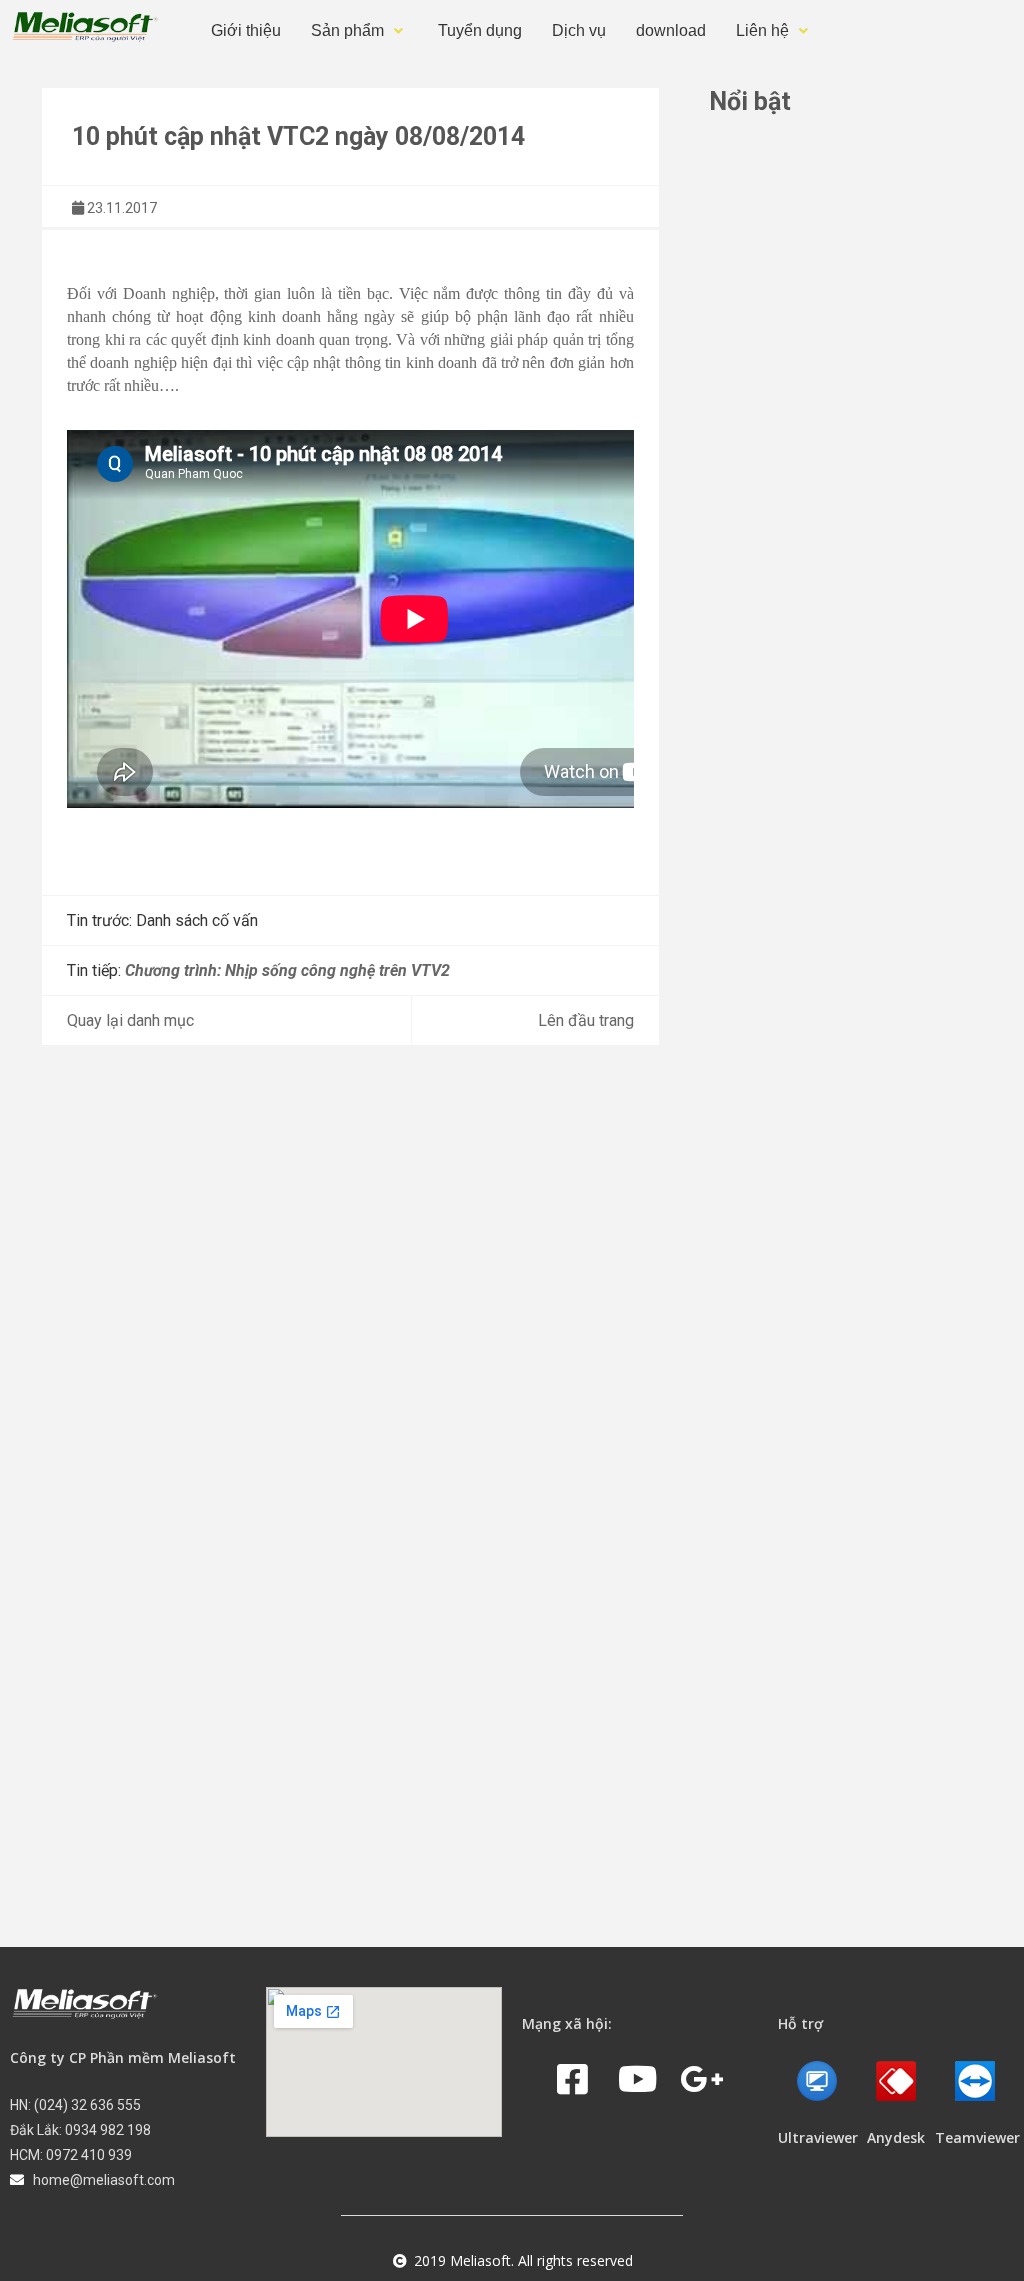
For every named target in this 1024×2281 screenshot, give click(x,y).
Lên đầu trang (586, 1020)
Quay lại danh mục (130, 1020)
